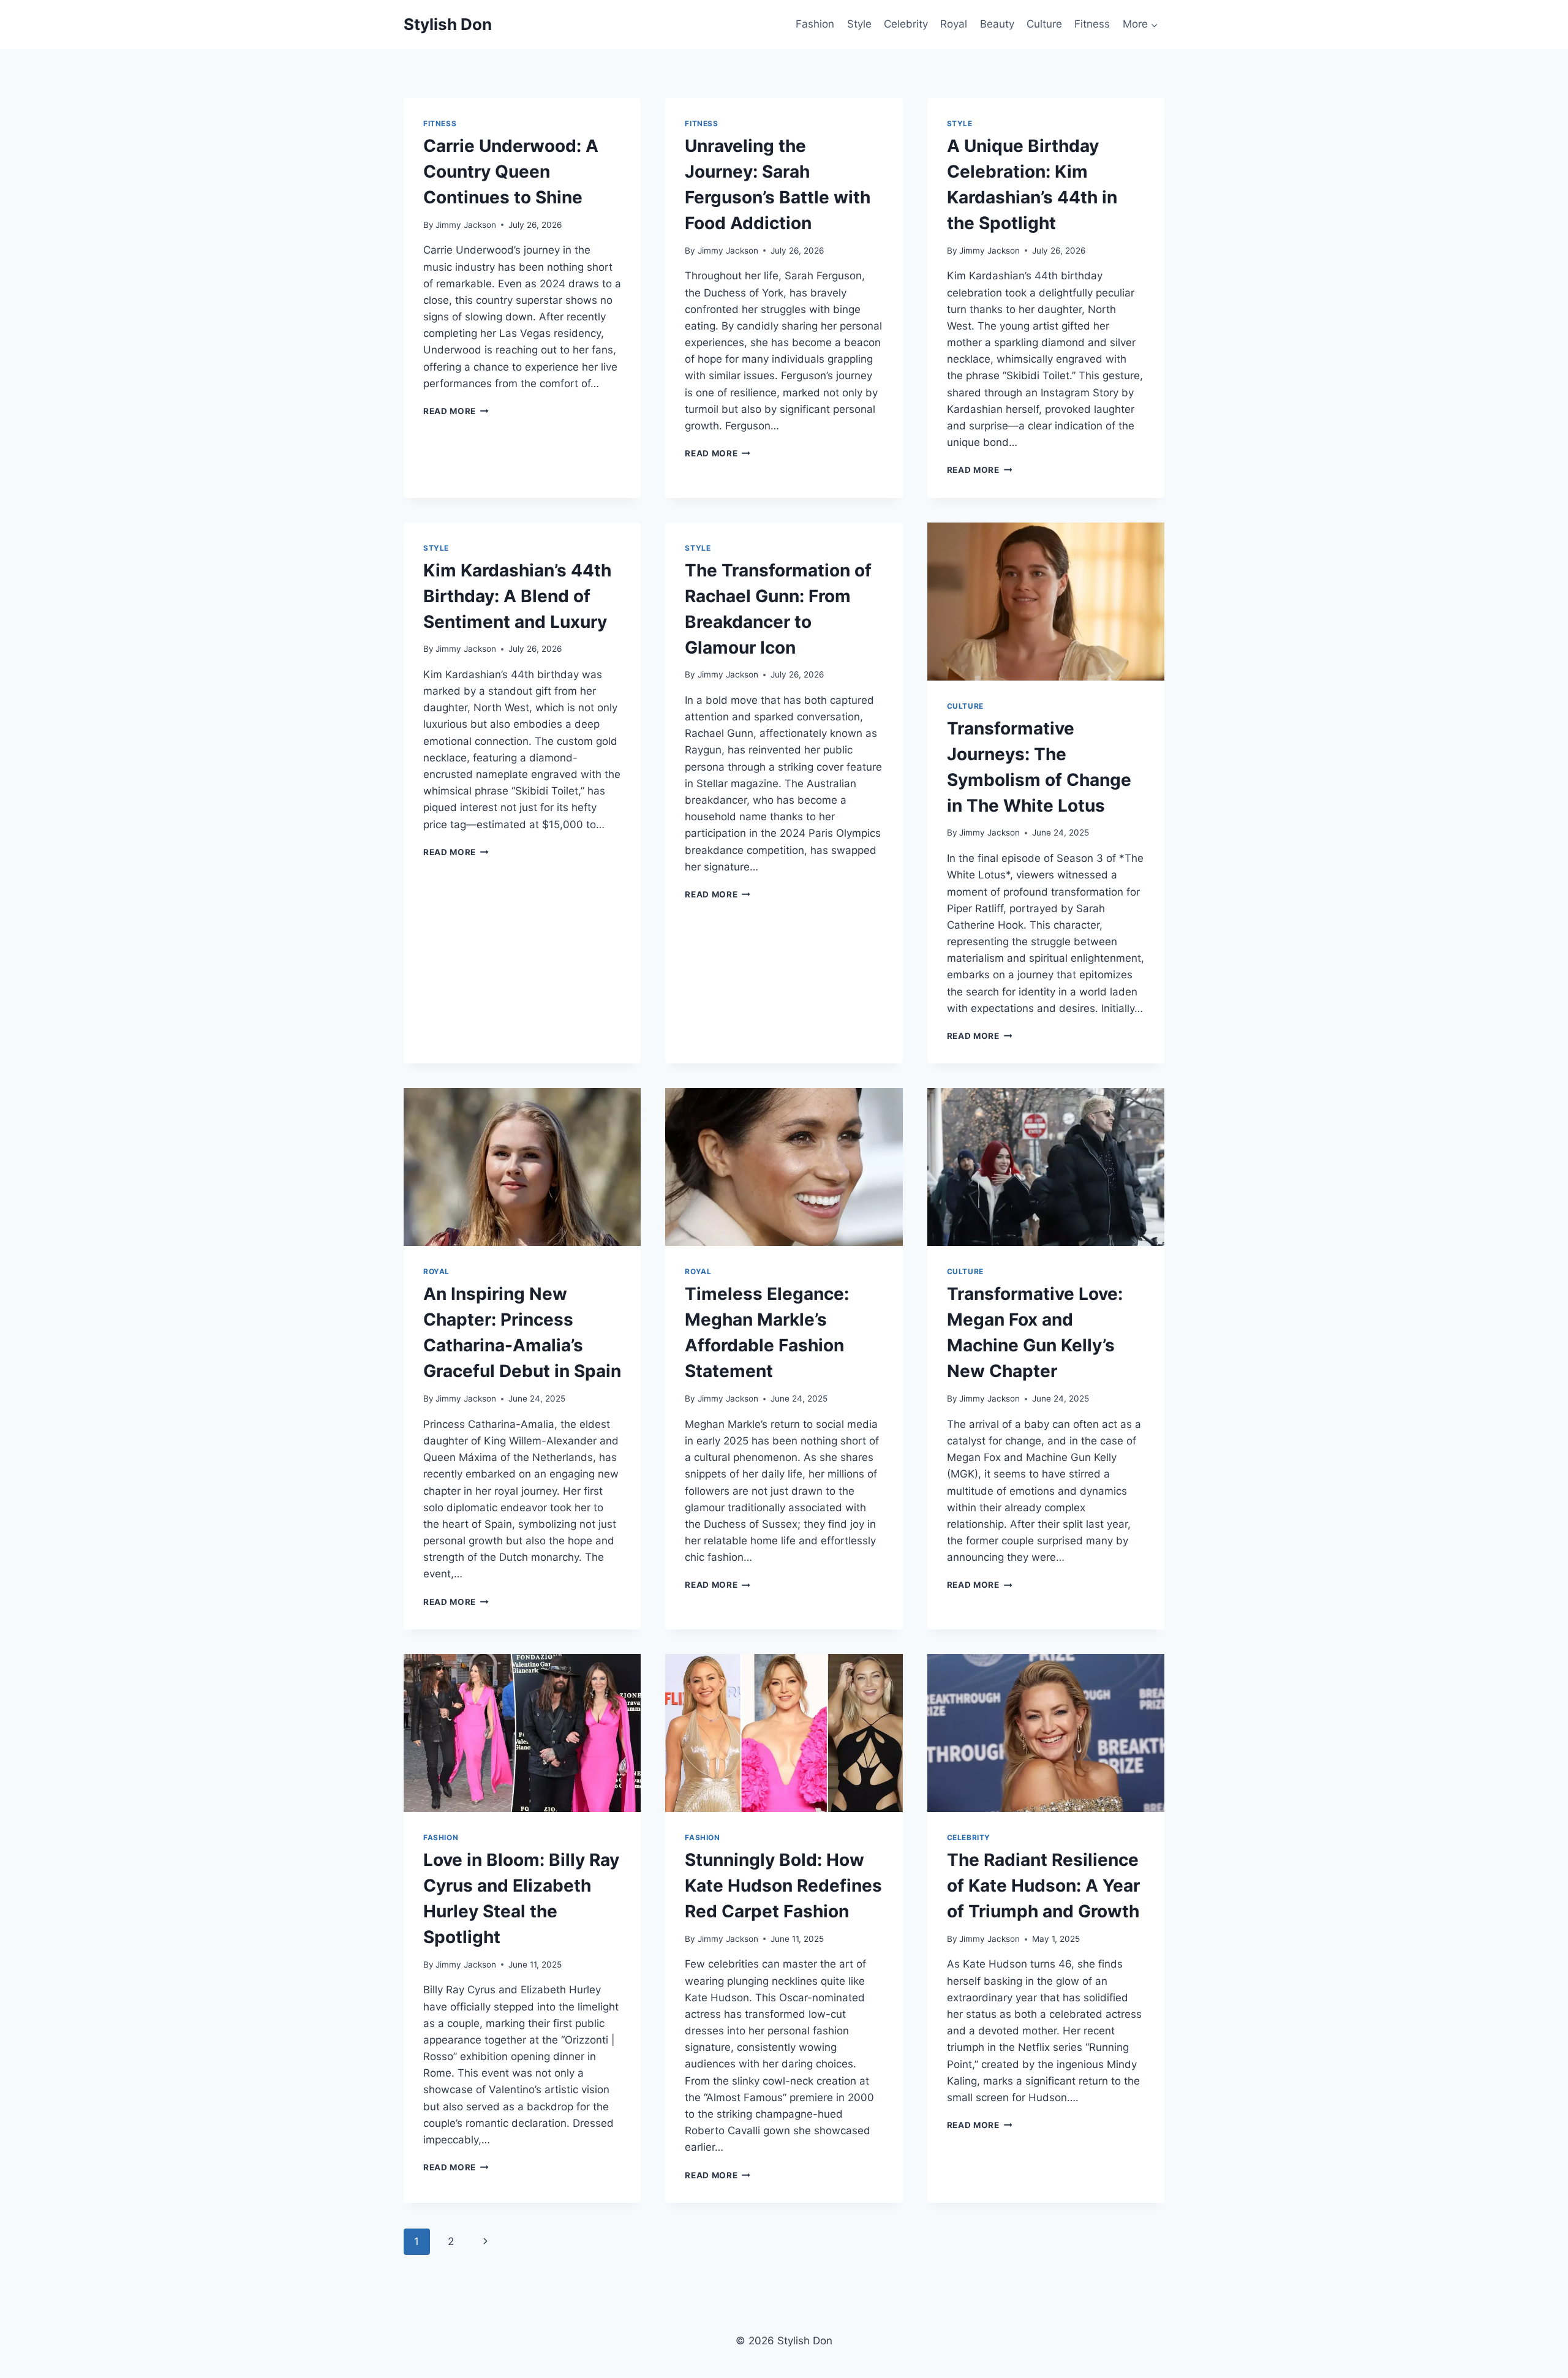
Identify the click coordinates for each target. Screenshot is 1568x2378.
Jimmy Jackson (466, 225)
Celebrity (906, 24)
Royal (954, 24)
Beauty (997, 24)
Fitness (1092, 24)
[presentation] (1046, 602)
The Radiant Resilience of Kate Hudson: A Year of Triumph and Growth (1043, 1885)
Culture (1044, 24)
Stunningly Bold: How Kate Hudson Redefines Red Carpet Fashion (783, 1885)
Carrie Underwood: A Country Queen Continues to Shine (511, 172)
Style (859, 24)
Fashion (815, 24)
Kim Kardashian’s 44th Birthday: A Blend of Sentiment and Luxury (517, 596)
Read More (456, 411)
